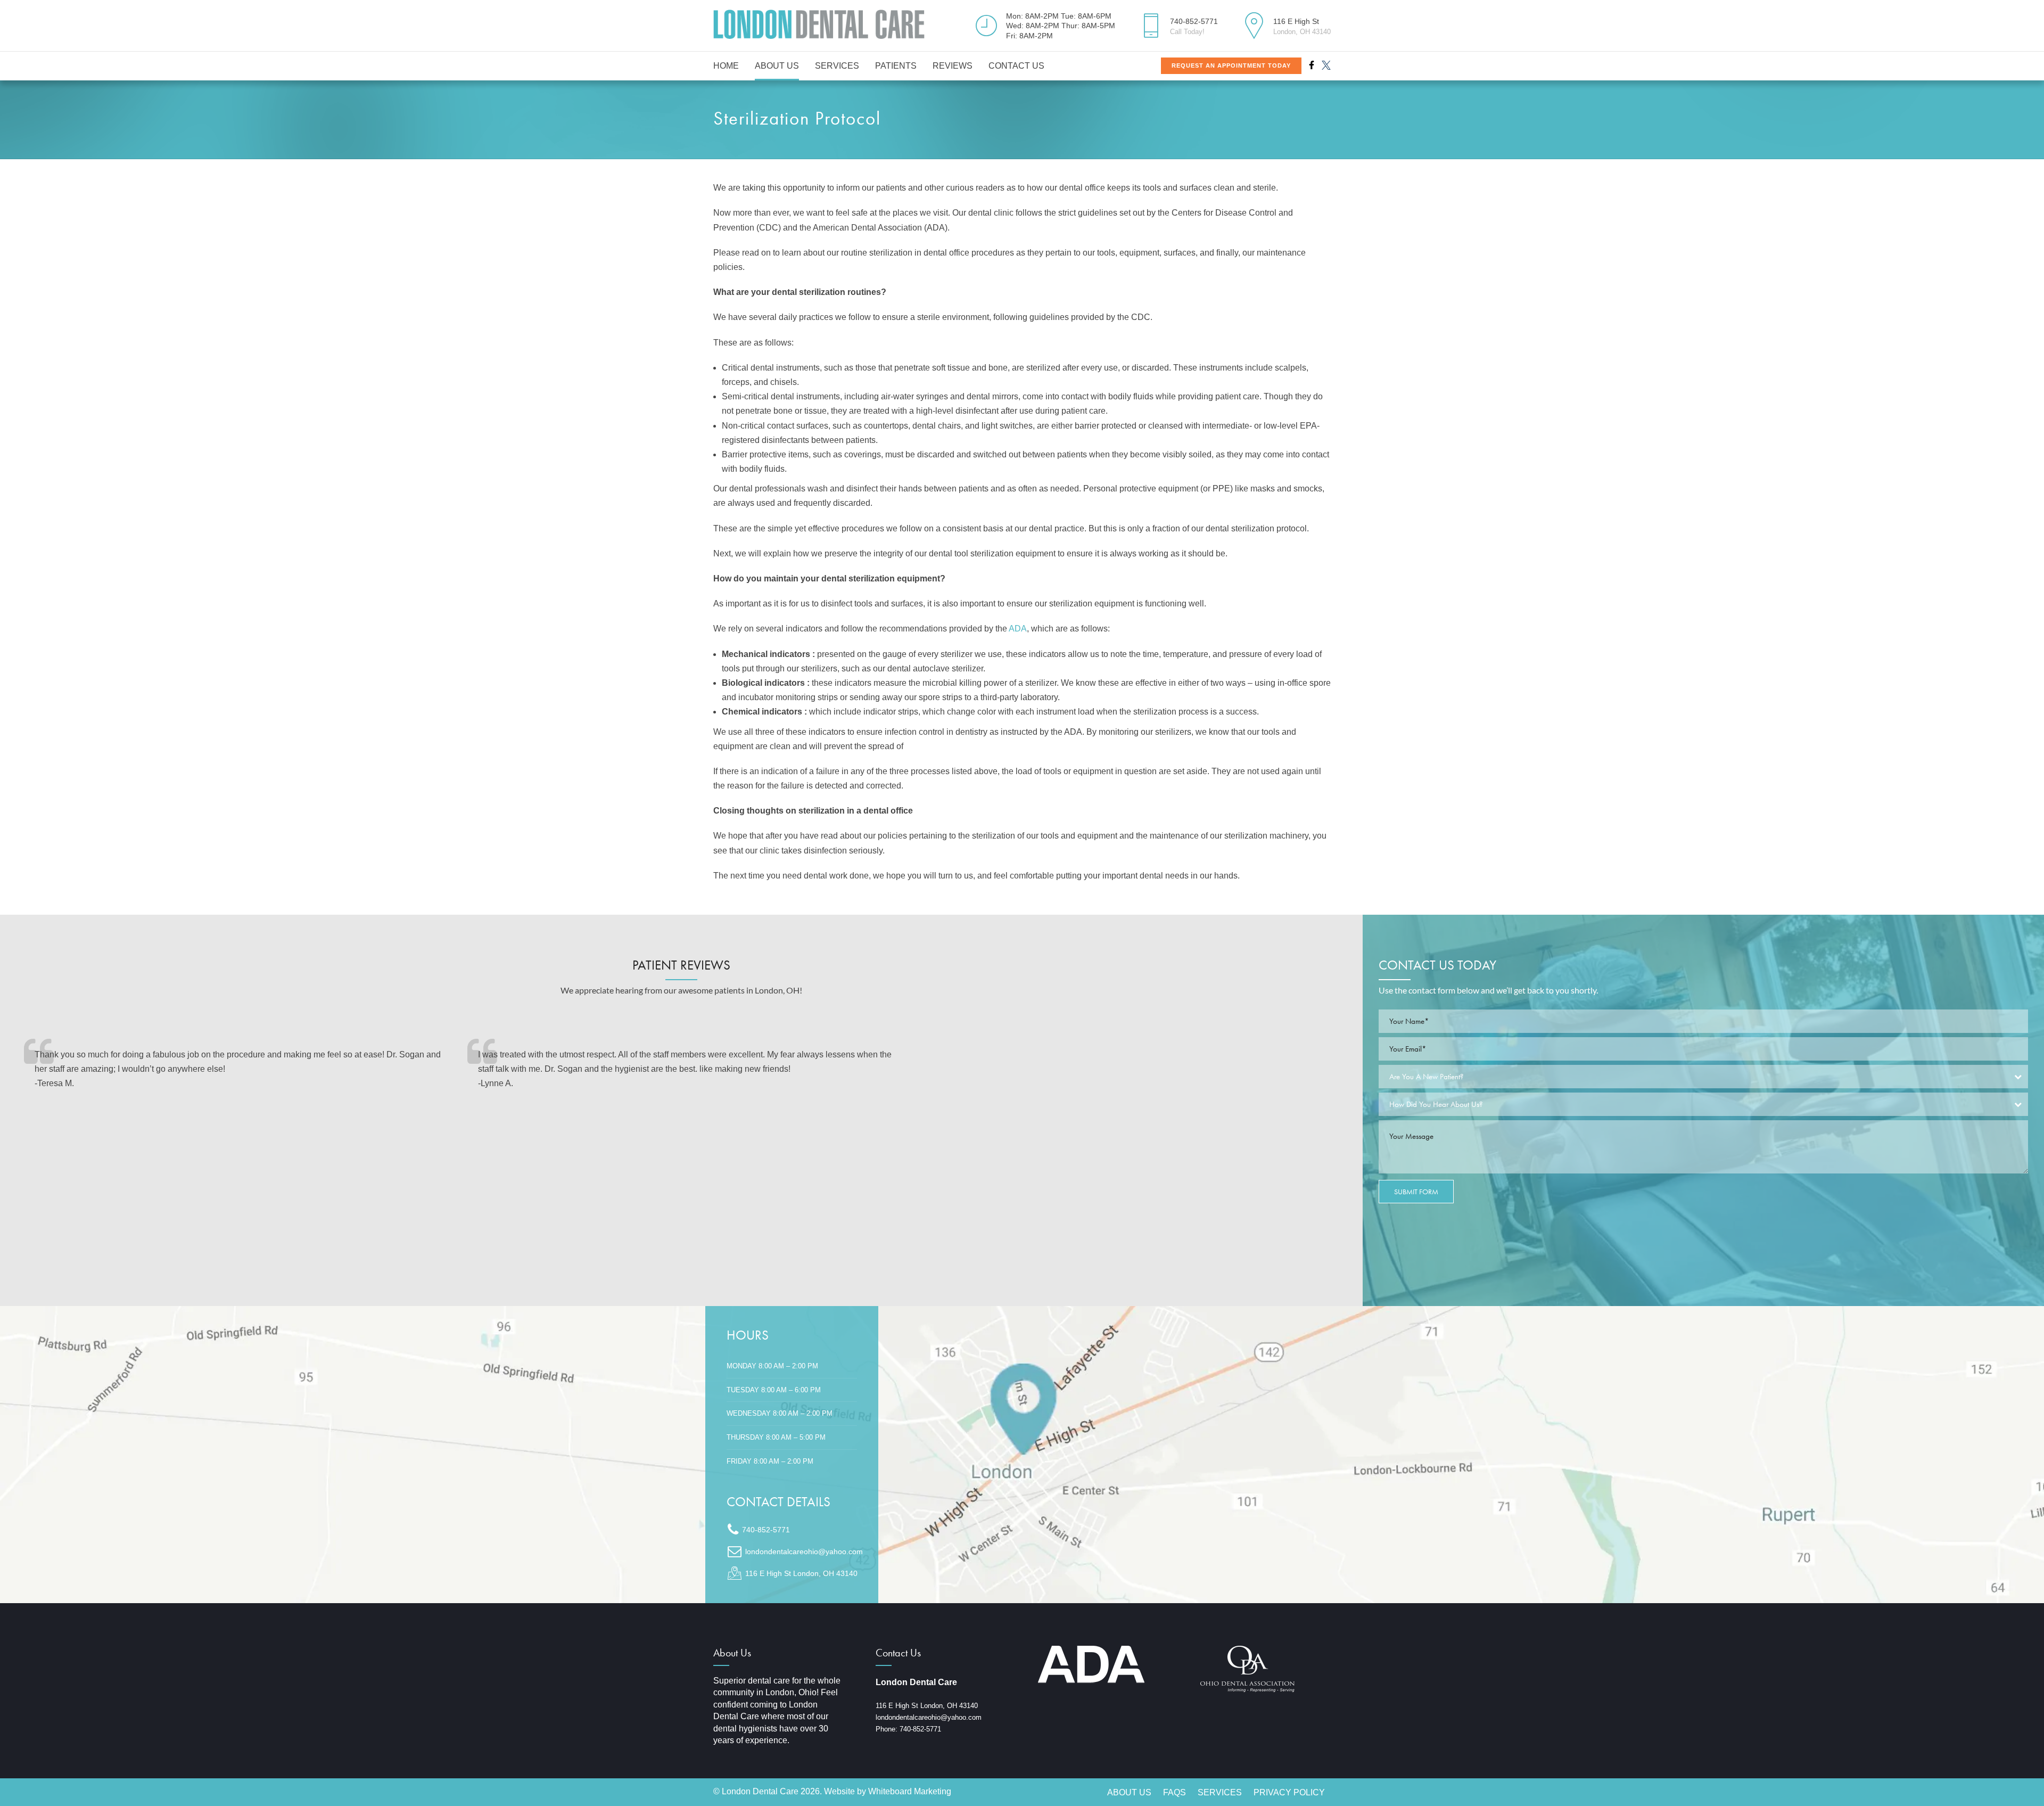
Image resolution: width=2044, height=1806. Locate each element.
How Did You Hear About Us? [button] (1436, 1104)
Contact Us (1016, 66)
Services (837, 66)
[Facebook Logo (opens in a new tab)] (1312, 65)
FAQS (1175, 1792)
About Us (777, 66)
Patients (896, 66)
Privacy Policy (1289, 1792)
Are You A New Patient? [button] (1427, 1077)
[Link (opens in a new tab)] (1022, 1454)
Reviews (953, 66)
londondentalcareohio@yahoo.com (929, 1717)
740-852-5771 (920, 1729)
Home (726, 66)
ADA (1018, 629)
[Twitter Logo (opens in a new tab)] (1326, 65)
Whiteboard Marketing (910, 1791)
